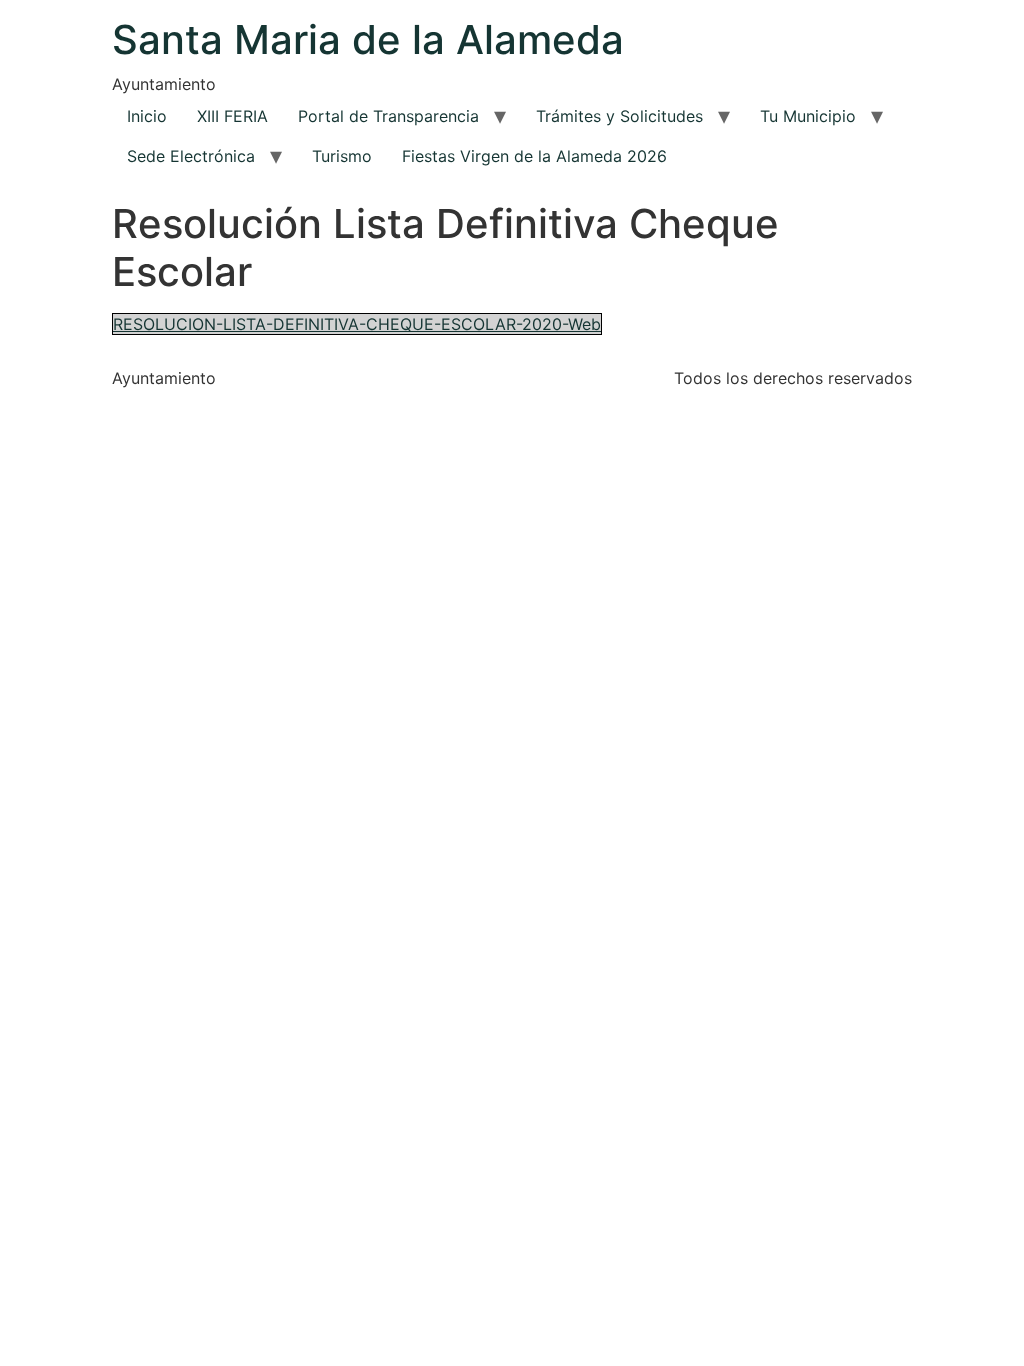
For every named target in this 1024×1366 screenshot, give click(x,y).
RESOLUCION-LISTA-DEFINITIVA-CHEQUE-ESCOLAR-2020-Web (357, 324)
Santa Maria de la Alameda (368, 39)
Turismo (342, 156)
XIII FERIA (232, 116)
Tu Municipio (808, 116)
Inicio (147, 116)
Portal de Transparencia (388, 116)
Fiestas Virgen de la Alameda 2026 (534, 156)
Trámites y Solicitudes (619, 116)
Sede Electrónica (191, 156)
